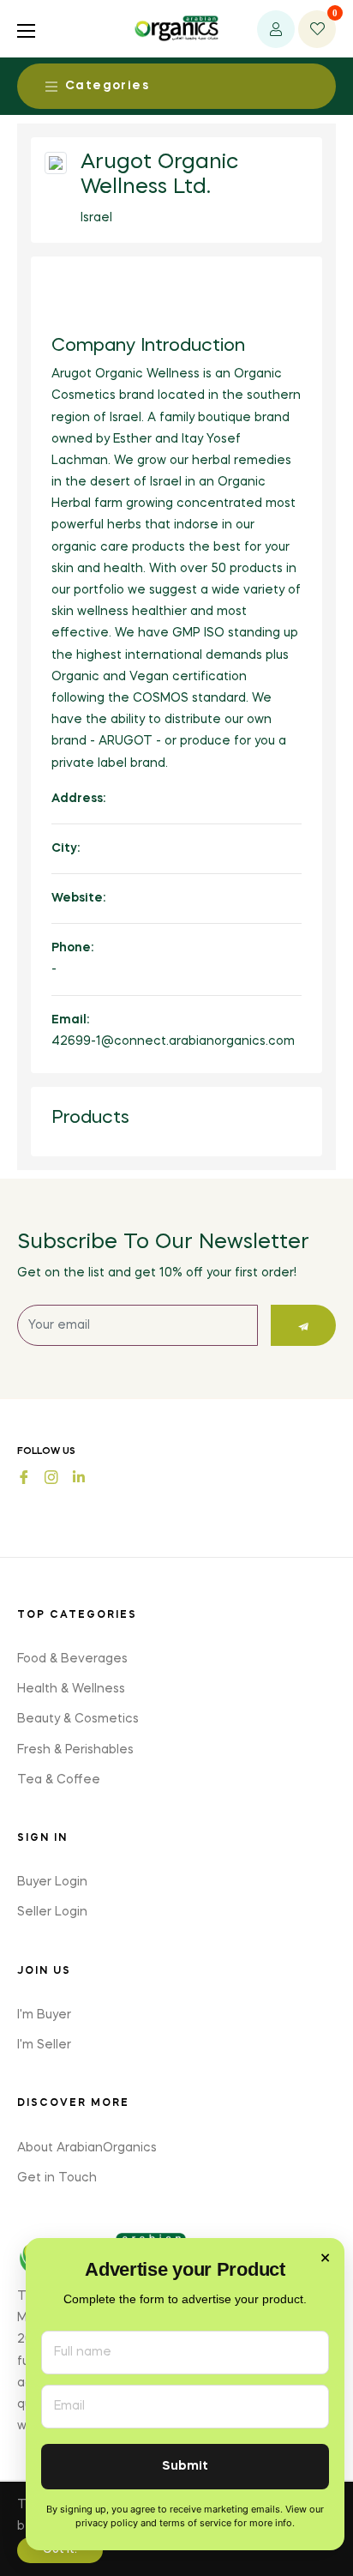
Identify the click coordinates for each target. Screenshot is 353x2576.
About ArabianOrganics (87, 2148)
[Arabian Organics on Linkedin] (79, 1475)
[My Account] (276, 29)
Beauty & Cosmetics (78, 1719)
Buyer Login (52, 1882)
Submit (185, 2467)
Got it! (60, 2550)
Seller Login (52, 1912)
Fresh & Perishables (75, 1750)
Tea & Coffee (59, 1780)
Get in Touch (57, 2178)
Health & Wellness (71, 1689)
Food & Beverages (72, 1659)
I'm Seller (44, 2045)
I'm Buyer (44, 2015)
